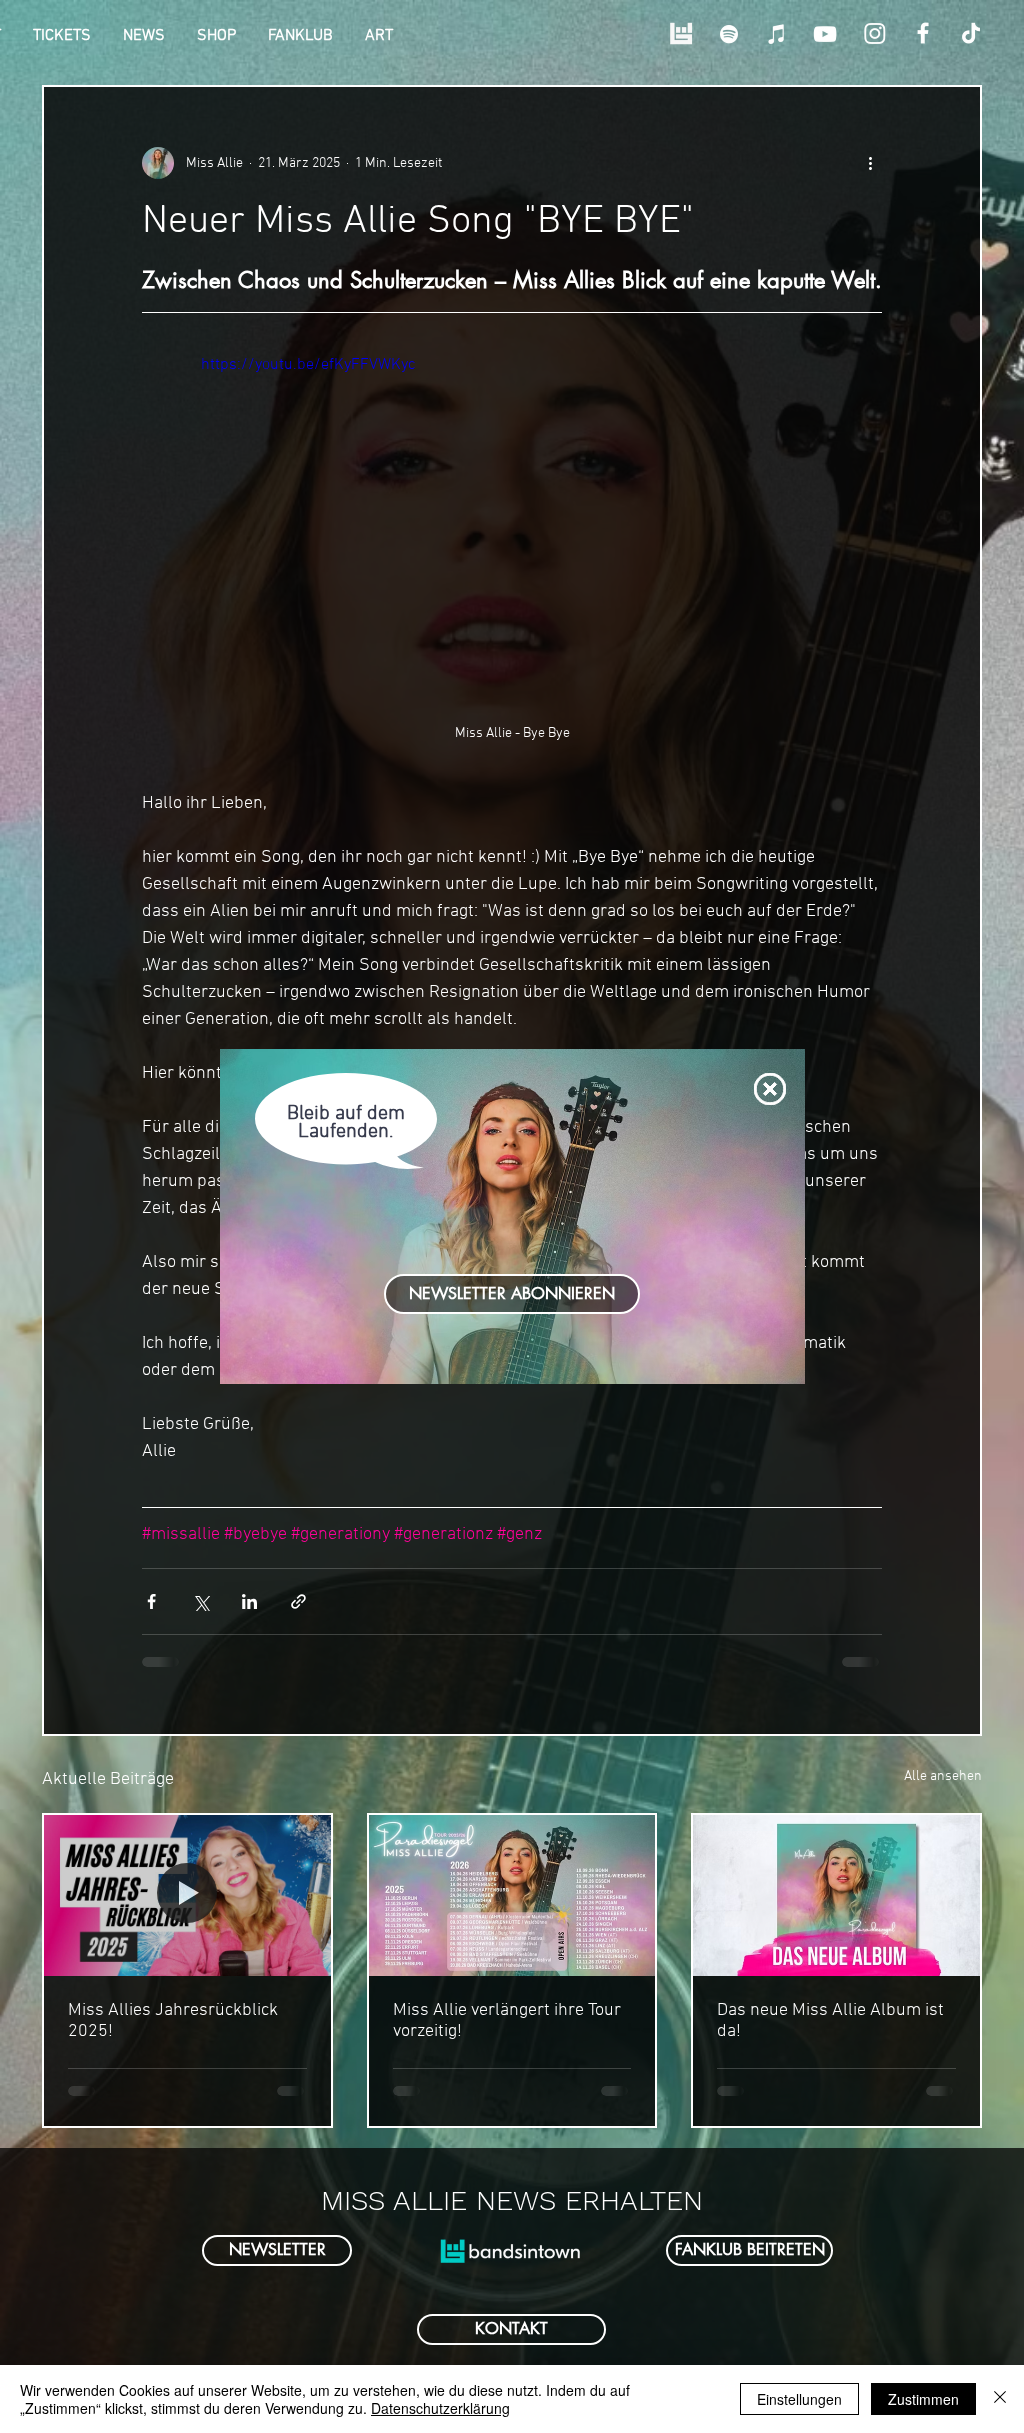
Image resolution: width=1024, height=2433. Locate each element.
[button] (770, 1089)
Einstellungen (799, 2399)
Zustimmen (923, 2399)
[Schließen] (1000, 2399)
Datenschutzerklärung (440, 2408)
